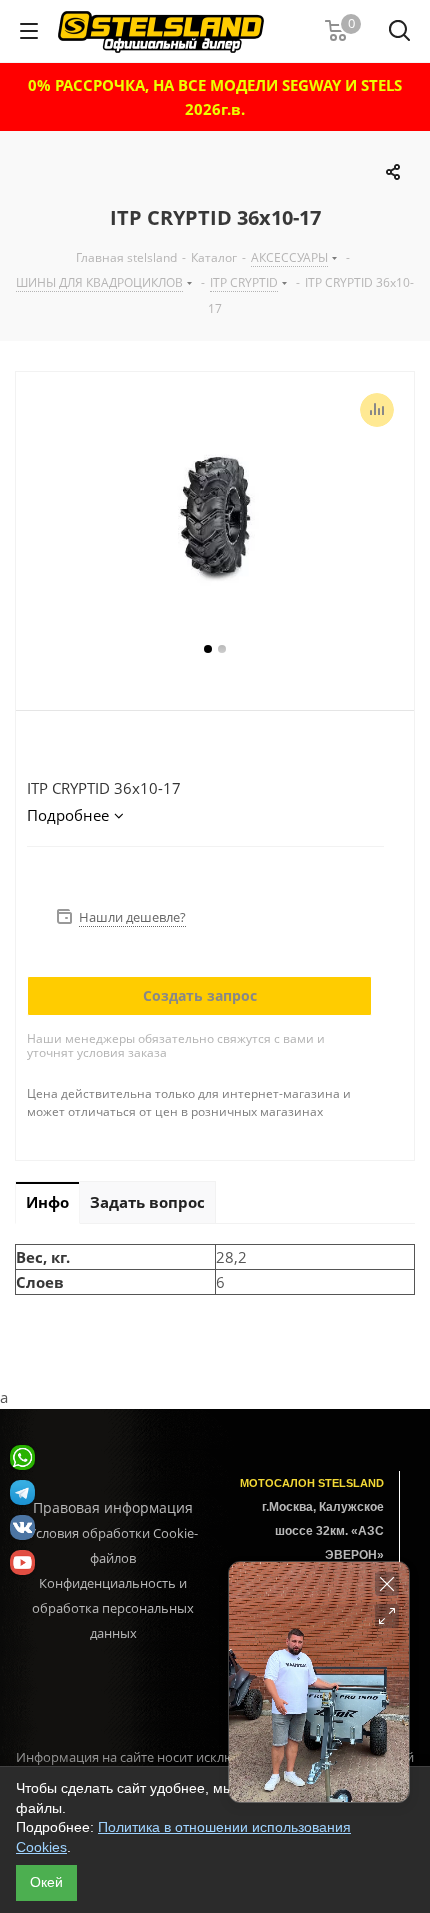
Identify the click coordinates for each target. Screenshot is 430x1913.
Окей (46, 1882)
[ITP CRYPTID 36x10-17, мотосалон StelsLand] (215, 517)
